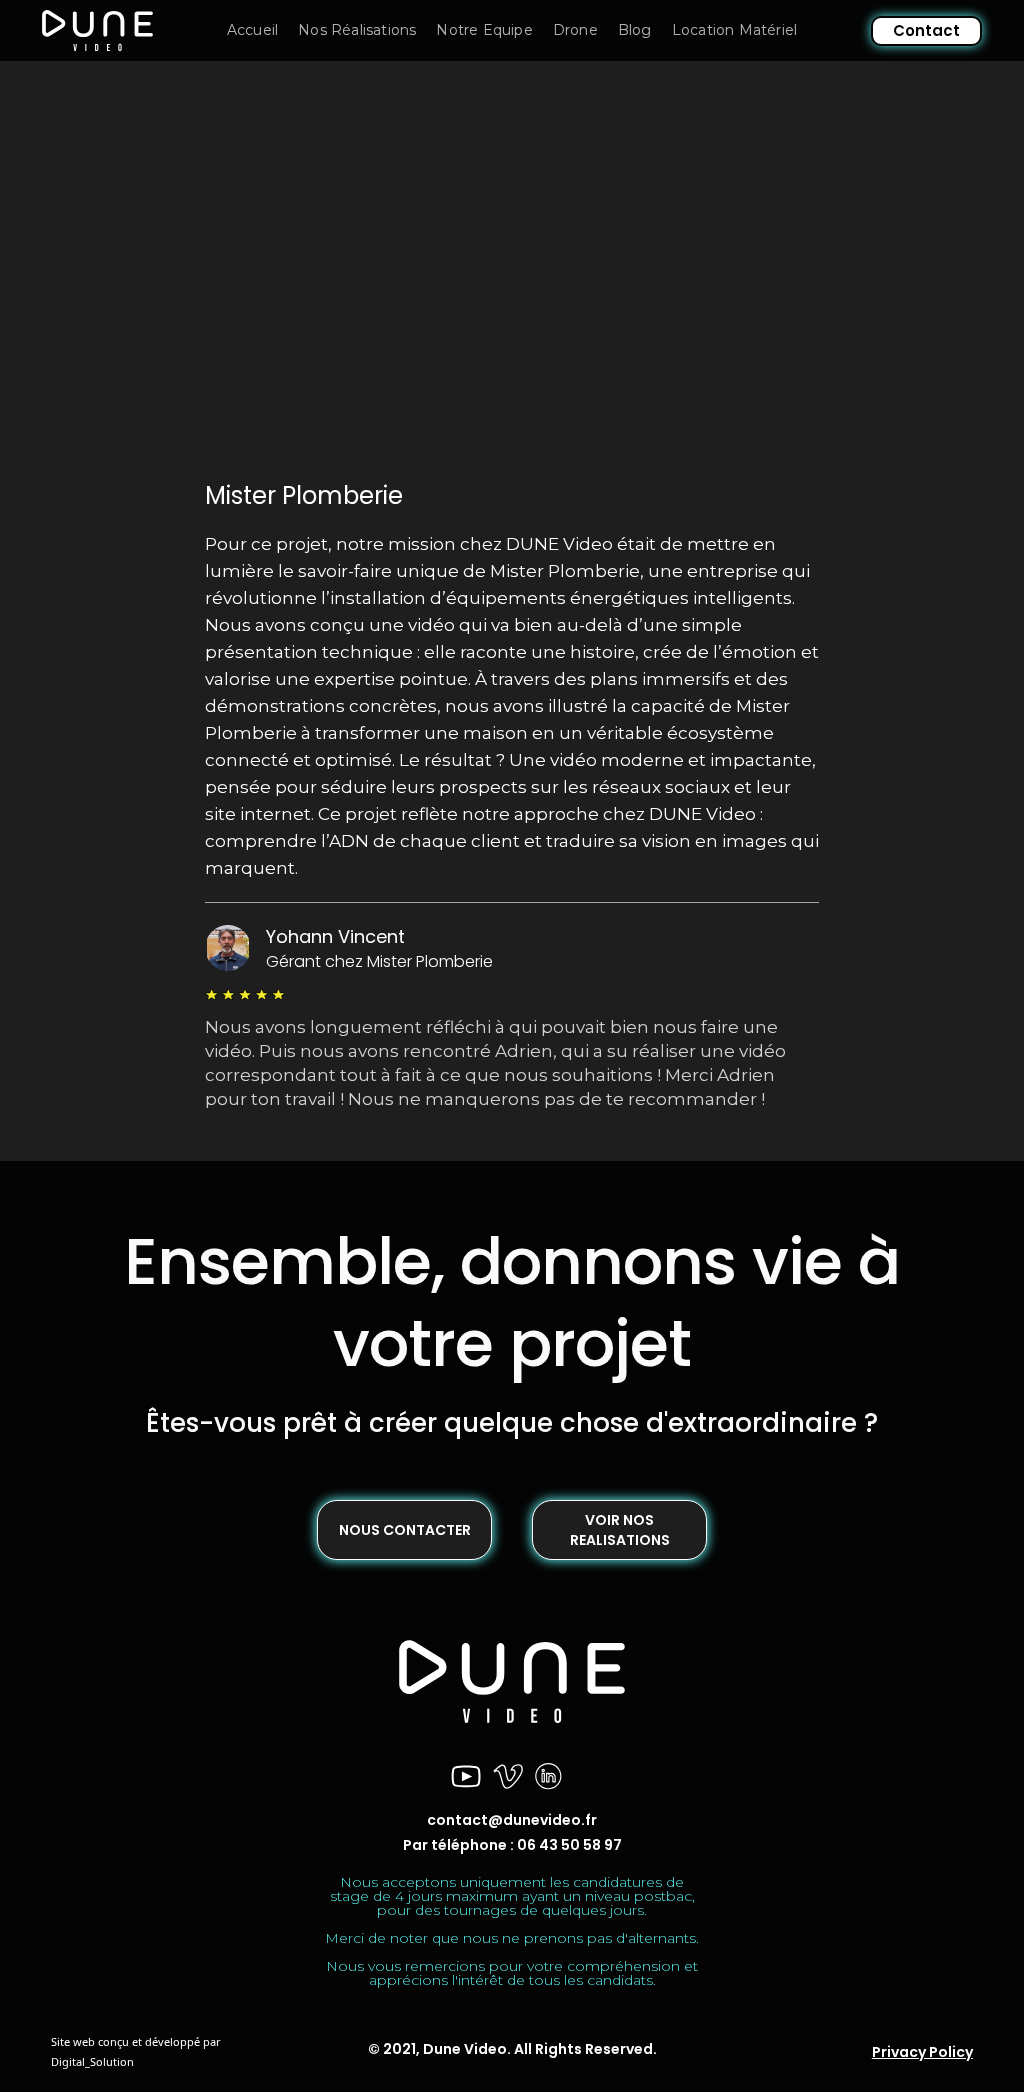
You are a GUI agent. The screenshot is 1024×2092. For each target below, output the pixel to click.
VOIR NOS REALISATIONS (620, 1530)
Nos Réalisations (357, 30)
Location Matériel (734, 30)
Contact (926, 30)
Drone (575, 30)
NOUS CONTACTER (405, 1530)
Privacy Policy (922, 2052)
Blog (635, 30)
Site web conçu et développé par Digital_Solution (136, 2051)
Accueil (252, 30)
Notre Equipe (484, 30)
